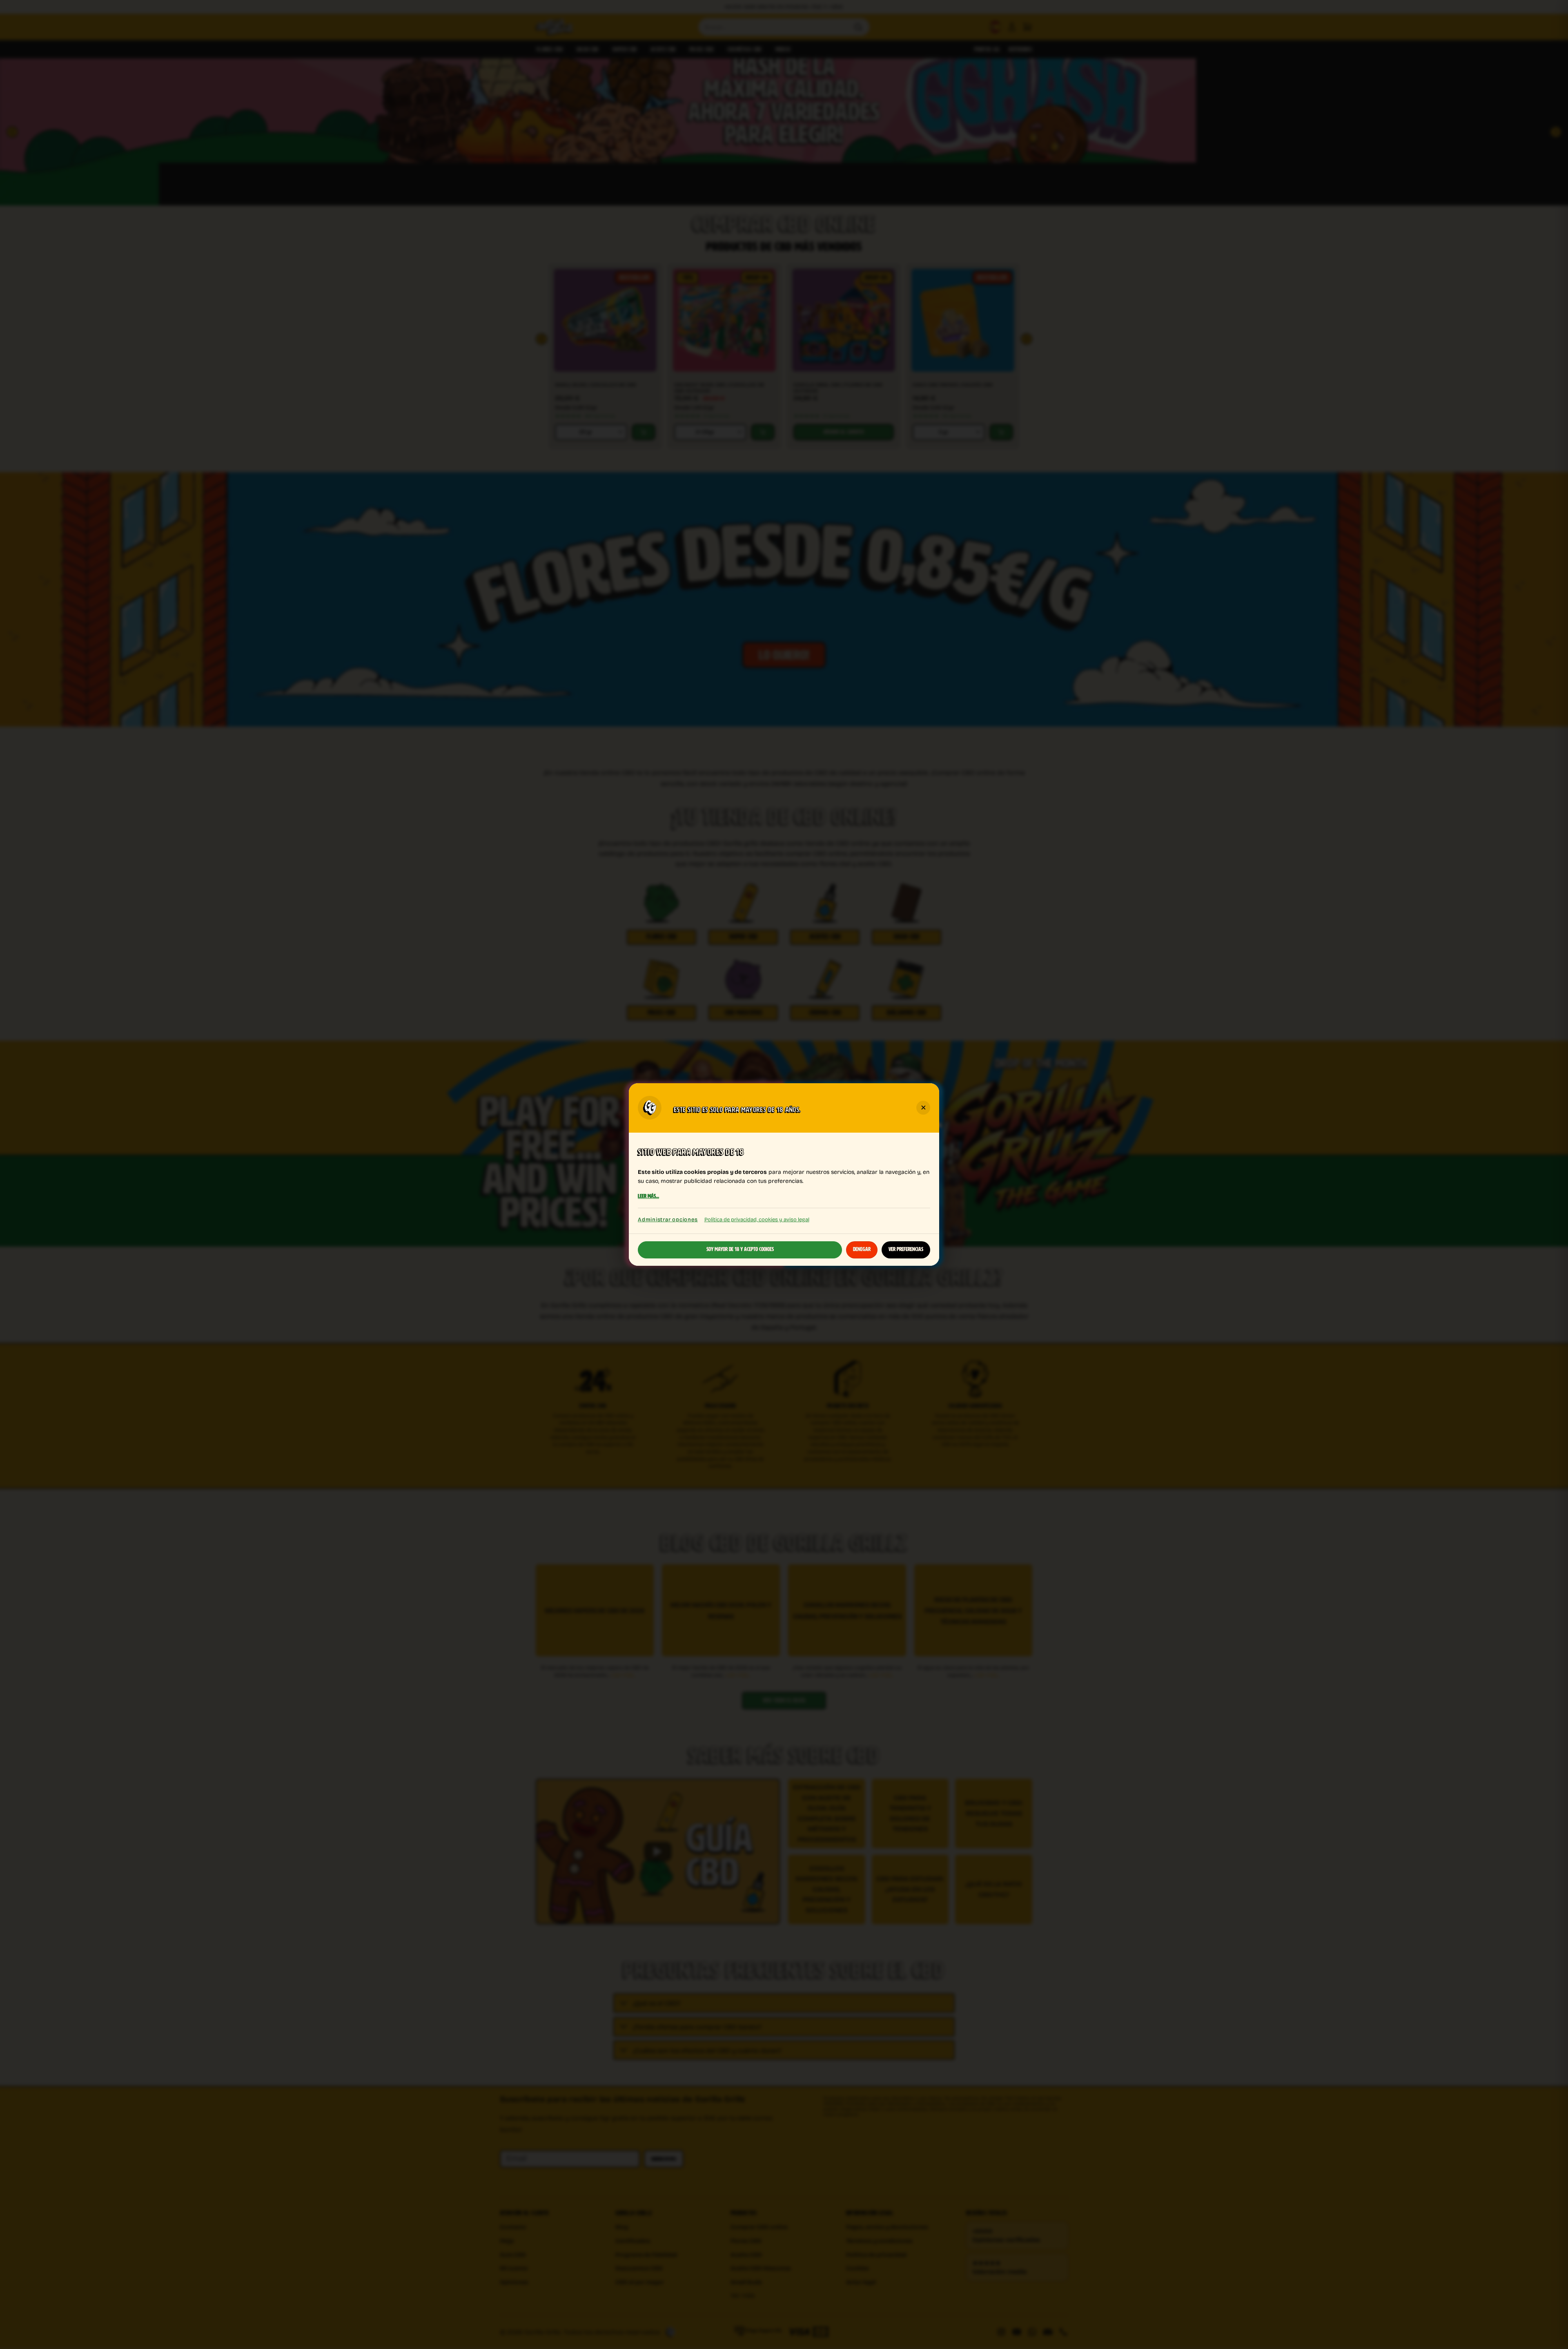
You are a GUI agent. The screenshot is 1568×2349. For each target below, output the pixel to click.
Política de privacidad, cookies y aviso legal (757, 1219)
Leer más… (648, 1197)
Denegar (862, 1249)
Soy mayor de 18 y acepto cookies (740, 1249)
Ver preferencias (906, 1249)
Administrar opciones (668, 1219)
